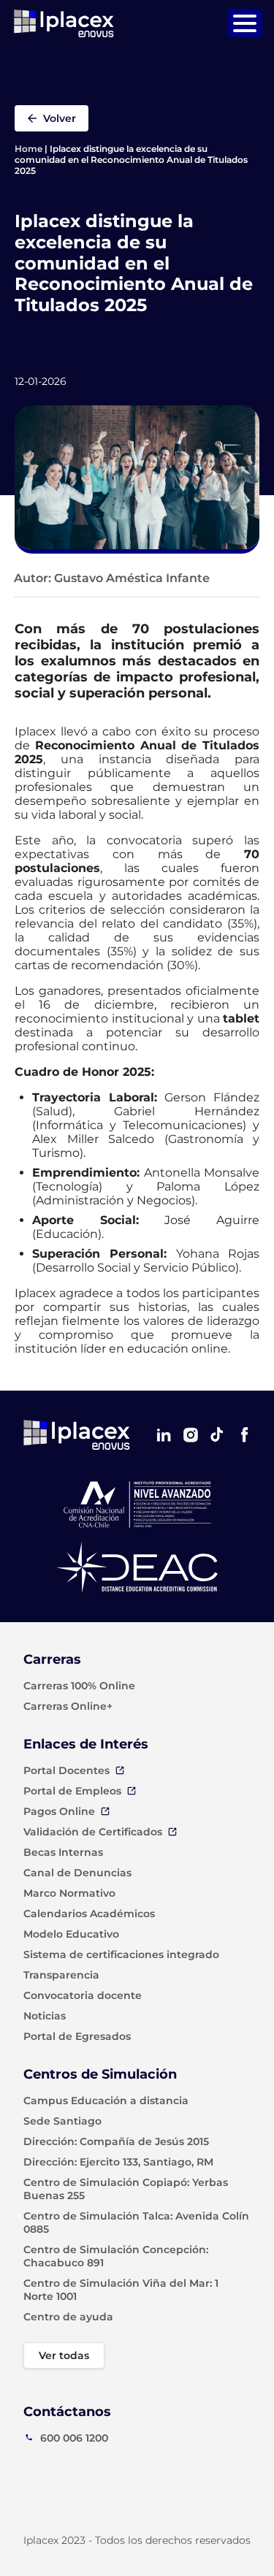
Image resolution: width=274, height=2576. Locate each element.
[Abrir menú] (245, 23)
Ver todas (64, 2355)
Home (28, 149)
